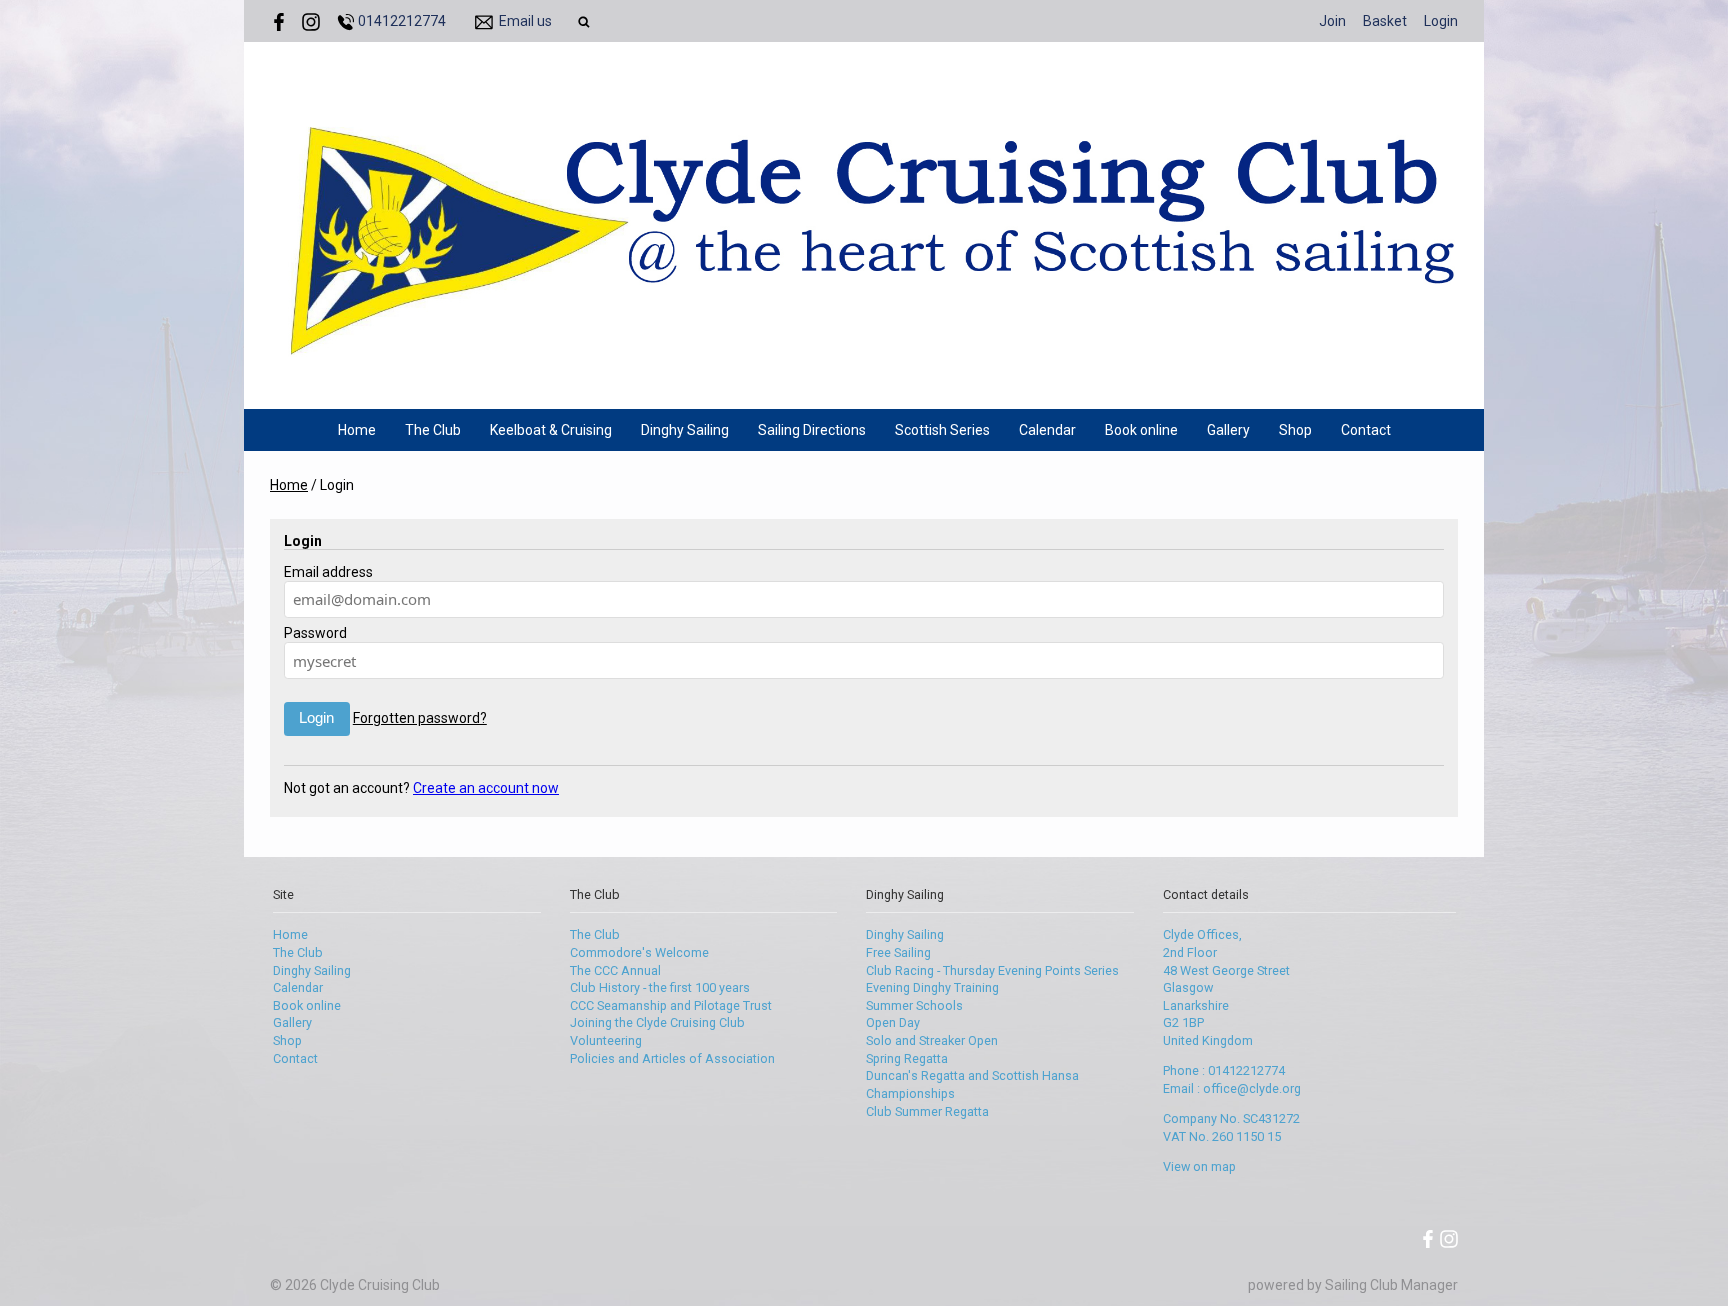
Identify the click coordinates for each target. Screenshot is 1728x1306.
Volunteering (606, 1040)
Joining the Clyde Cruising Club (657, 1022)
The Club (433, 430)
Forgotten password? (420, 718)
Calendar (1047, 430)
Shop (1295, 430)
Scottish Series (942, 430)
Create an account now (486, 788)
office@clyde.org (1252, 1088)
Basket (1385, 21)
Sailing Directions (812, 430)
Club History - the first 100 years (660, 987)
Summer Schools (914, 1005)
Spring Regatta (907, 1058)
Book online (1141, 430)
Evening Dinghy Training (932, 987)
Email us (525, 21)
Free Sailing (898, 952)
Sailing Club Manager (1391, 1285)
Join (1332, 21)
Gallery (1228, 430)
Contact (1366, 430)
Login (1441, 21)
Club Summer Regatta (927, 1111)
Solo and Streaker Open (932, 1040)
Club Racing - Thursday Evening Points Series (992, 970)
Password (315, 633)
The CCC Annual (615, 970)
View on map (1199, 1166)
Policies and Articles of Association (672, 1058)
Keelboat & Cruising (551, 430)
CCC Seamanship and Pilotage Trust (671, 1005)
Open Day (893, 1022)
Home (357, 430)
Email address (328, 572)
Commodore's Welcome (639, 952)
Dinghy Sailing (685, 430)
